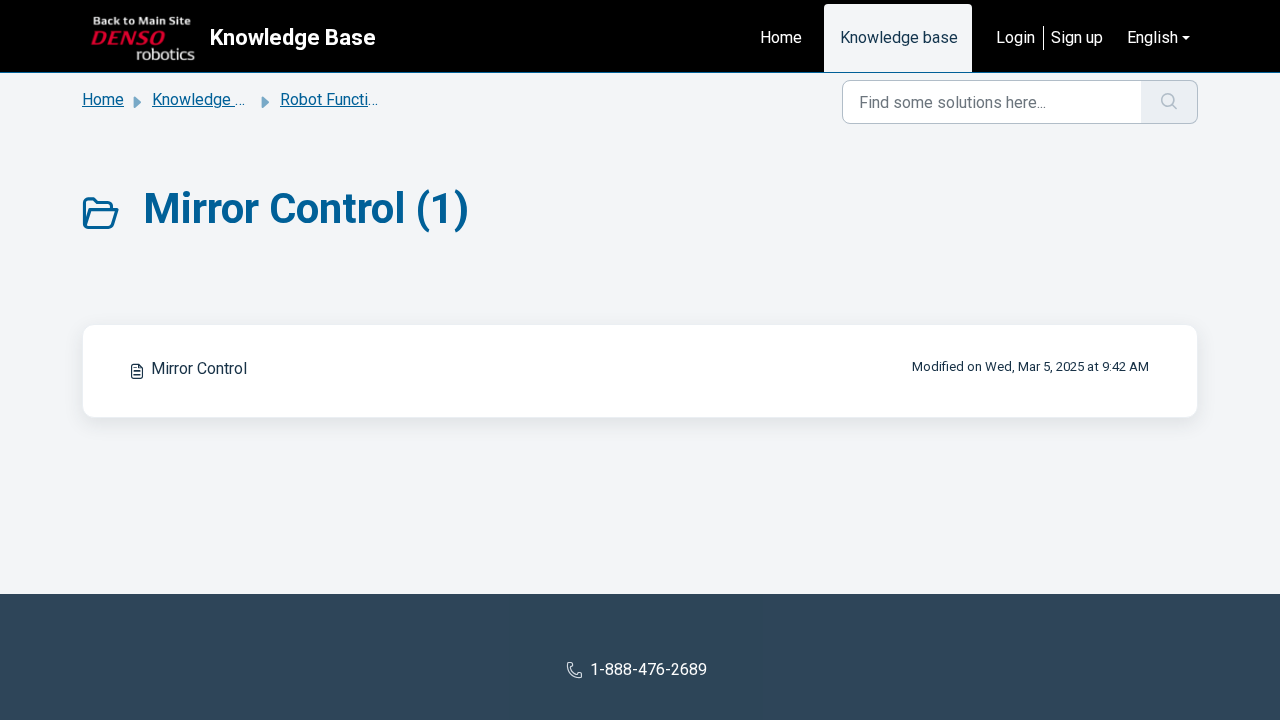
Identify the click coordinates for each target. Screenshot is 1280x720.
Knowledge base (899, 37)
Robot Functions (337, 99)
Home (781, 37)
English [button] (1152, 37)
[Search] (1169, 102)
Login (1015, 37)
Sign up (1077, 37)
